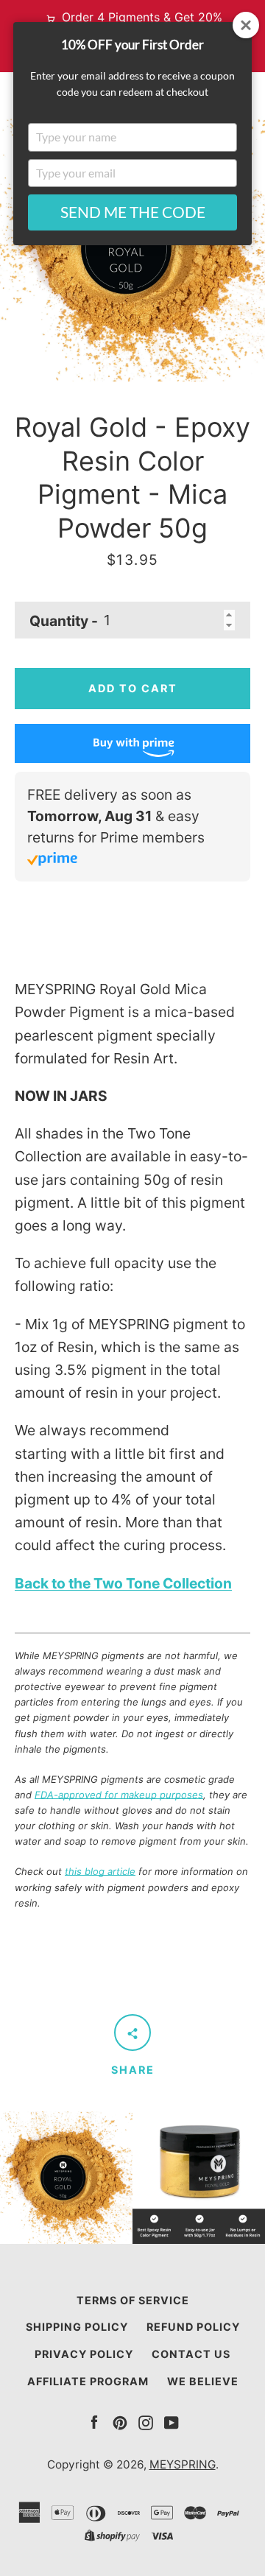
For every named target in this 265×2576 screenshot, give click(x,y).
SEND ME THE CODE (133, 212)
